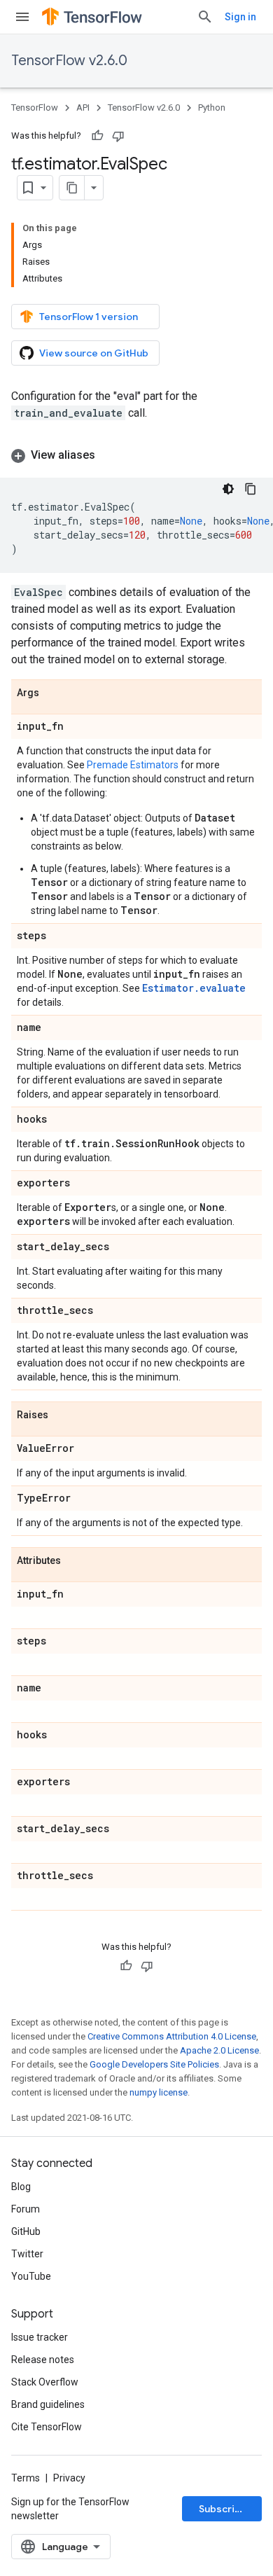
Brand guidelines (48, 2404)
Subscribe (223, 2509)
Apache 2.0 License (219, 2050)
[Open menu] (22, 17)
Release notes (43, 2360)
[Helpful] (97, 136)
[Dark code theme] (228, 489)
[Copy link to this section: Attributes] (75, 1561)
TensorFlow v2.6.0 (69, 61)
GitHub (26, 2231)
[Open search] (205, 17)
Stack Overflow (45, 2382)
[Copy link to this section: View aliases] (109, 455)
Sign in (240, 17)
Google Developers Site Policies (154, 2064)
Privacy (69, 2478)
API (83, 108)
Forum (26, 2209)
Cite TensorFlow (47, 2427)
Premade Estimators (133, 765)
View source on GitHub (94, 353)
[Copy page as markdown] (72, 188)
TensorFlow (35, 108)
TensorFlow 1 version (89, 317)
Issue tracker (40, 2337)
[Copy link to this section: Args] (53, 693)
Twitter (27, 2254)
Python (212, 108)
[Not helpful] (118, 136)
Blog (21, 2187)
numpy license (159, 2092)
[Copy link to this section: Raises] (62, 1415)
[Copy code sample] (251, 489)
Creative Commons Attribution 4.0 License (172, 2036)
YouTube (31, 2276)
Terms (26, 2478)
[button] (136, 455)
